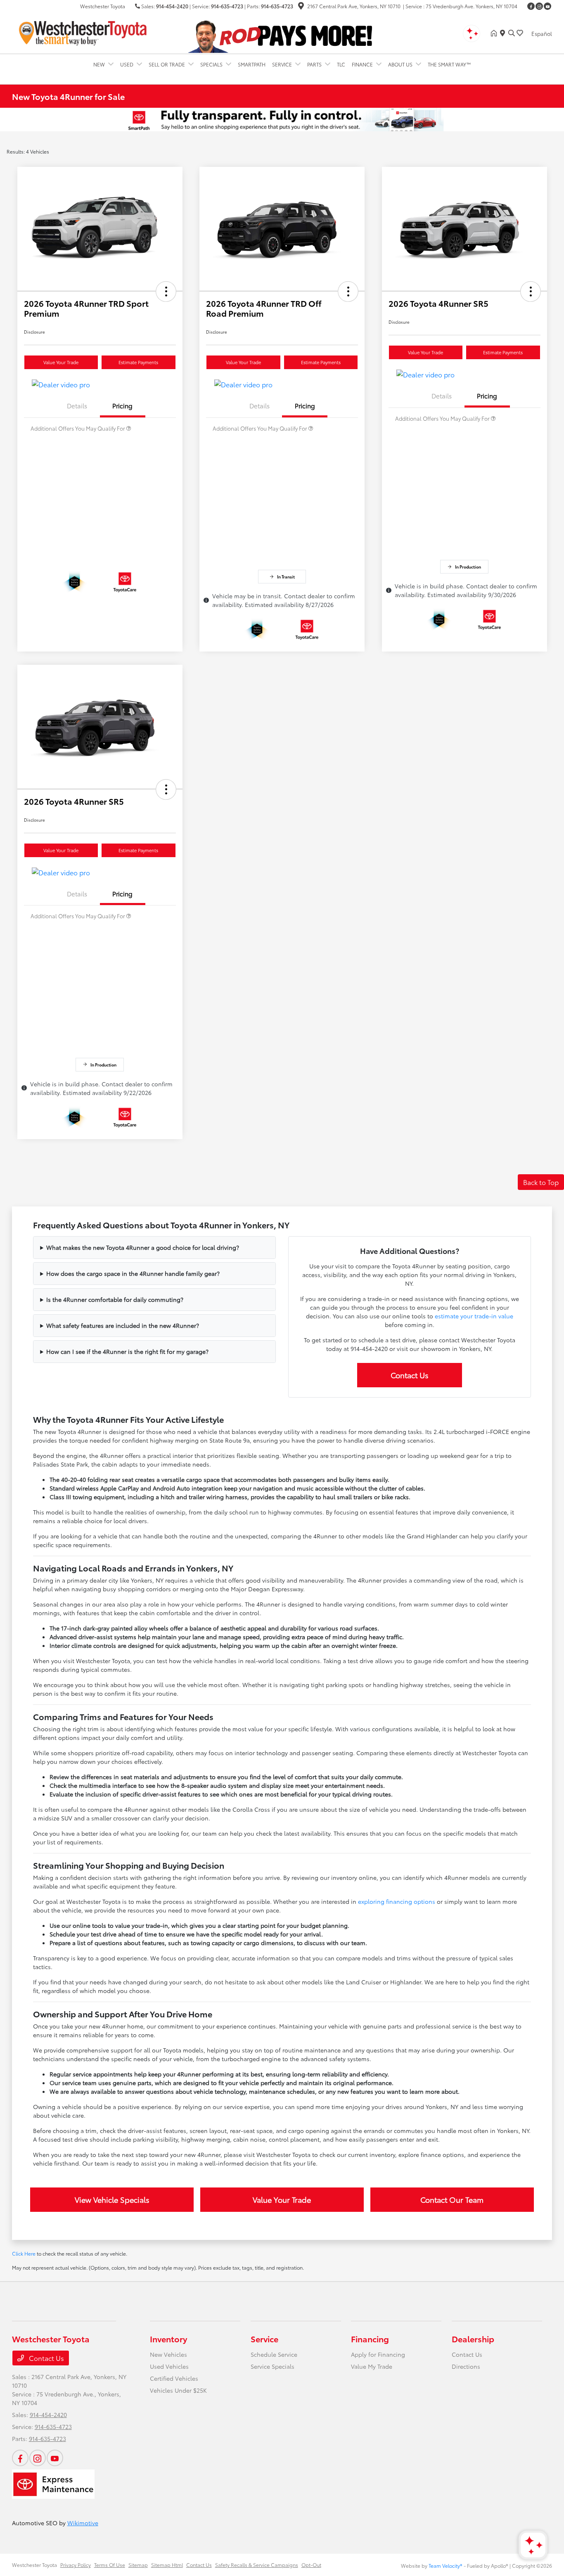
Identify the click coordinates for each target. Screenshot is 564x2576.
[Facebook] (531, 6)
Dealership (473, 2339)
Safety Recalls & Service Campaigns (257, 2565)
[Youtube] (547, 6)
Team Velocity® (446, 2565)
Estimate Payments (138, 362)
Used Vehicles (169, 2366)
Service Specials (273, 2366)
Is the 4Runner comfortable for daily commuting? (115, 1299)
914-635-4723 (227, 6)
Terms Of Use (110, 2565)
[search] (512, 33)
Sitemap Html (167, 2565)
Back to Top (541, 1182)
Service (264, 2339)
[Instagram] (539, 6)
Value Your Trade (61, 362)
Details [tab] (77, 405)
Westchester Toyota (34, 2565)
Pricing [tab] (122, 405)
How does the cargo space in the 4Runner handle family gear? (133, 1273)
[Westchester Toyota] (83, 32)
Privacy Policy (76, 2565)
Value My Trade (372, 2366)
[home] (495, 33)
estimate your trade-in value (474, 1316)
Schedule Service (274, 2354)
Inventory (168, 2339)
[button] (166, 291)
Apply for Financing (378, 2354)
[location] (301, 7)
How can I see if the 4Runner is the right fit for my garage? (127, 1351)
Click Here (24, 2253)
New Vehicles (168, 2354)
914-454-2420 (172, 6)
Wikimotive (83, 2523)
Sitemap (138, 2565)
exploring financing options (397, 1901)
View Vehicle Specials (112, 2199)
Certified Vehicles (174, 2378)
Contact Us (410, 1375)
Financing (370, 2339)
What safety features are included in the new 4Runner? (123, 1325)
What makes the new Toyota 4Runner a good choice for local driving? (143, 1247)
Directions (466, 2366)
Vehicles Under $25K (178, 2390)
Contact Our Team (452, 2199)
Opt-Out (311, 2565)
